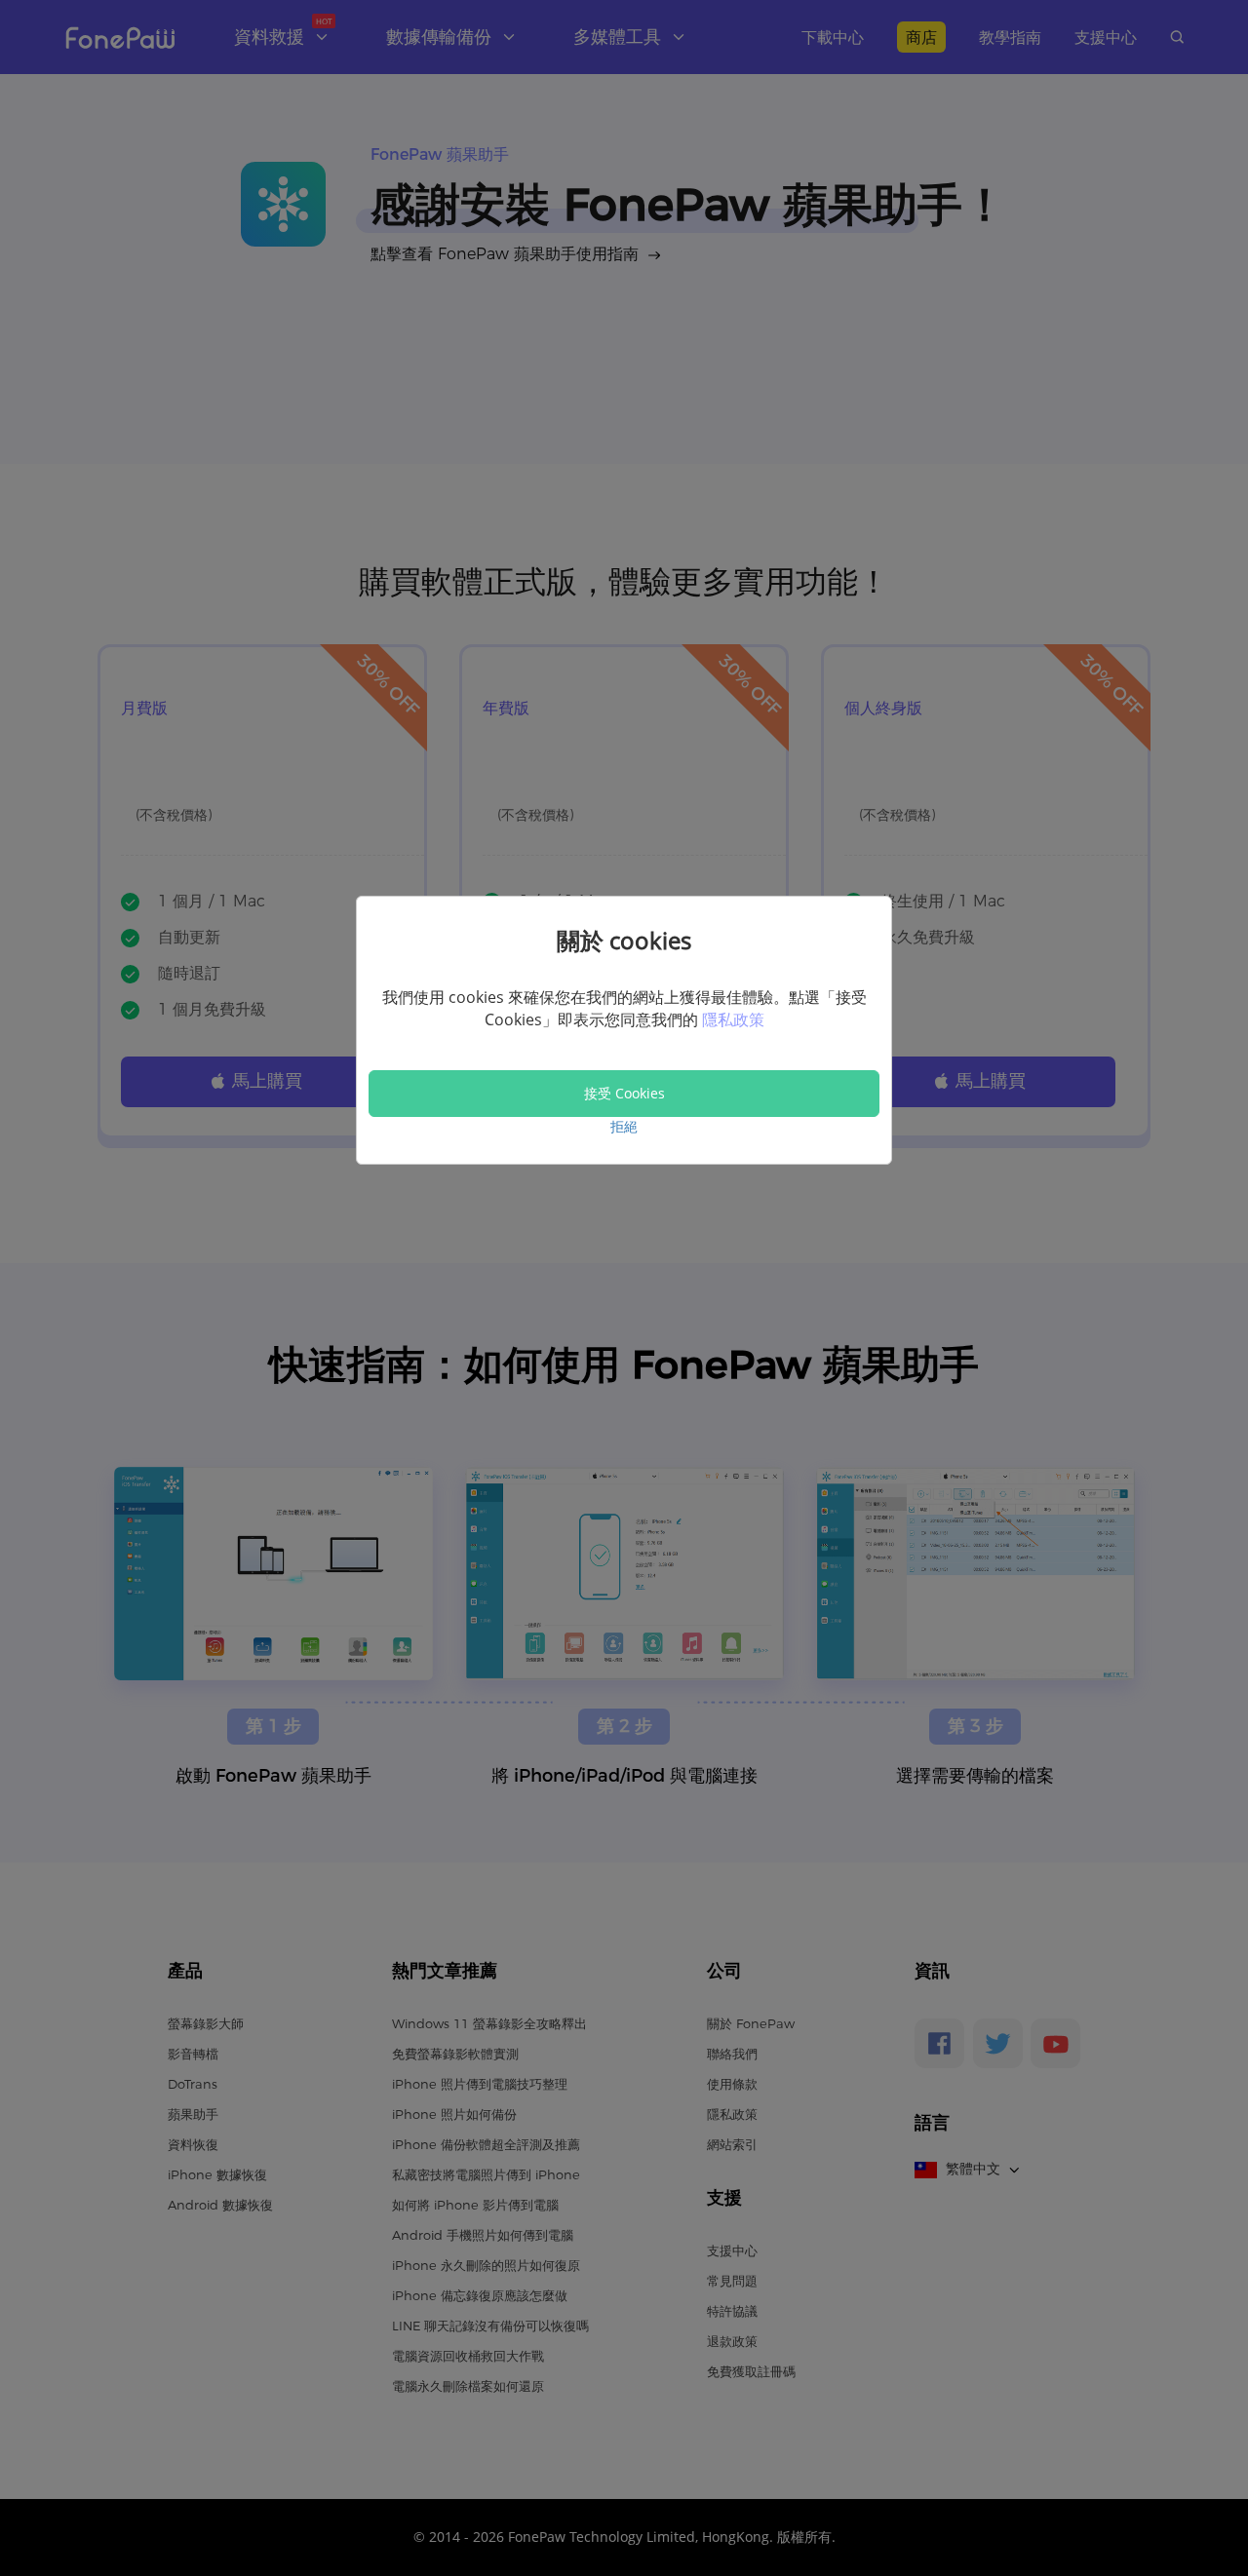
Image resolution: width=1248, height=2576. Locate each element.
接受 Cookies (624, 1093)
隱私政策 (733, 1019)
